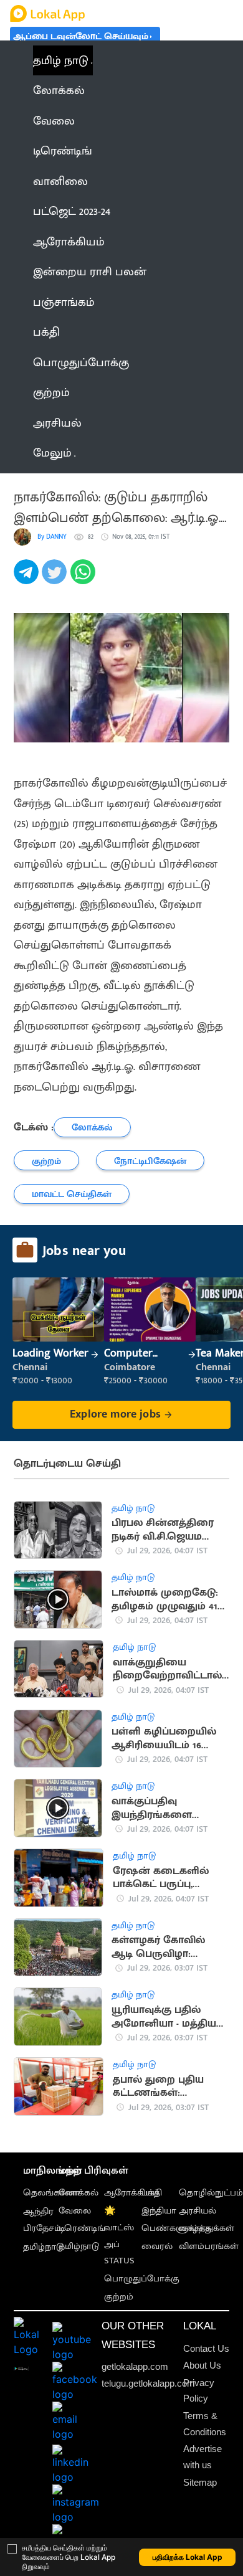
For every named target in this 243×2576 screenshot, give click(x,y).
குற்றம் (119, 2297)
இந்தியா (159, 2211)
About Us (202, 2365)
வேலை (75, 2211)
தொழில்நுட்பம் (211, 2193)
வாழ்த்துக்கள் (207, 2228)
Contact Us (206, 2348)
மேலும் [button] (52, 453)
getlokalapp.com (135, 2366)
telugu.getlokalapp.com (148, 2383)
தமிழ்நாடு (43, 2247)
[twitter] (56, 579)
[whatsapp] (84, 579)
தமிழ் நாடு (61, 60)
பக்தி (152, 2193)
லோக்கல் (79, 2193)
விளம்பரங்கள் (209, 2246)
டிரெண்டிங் (82, 2228)
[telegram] (28, 579)
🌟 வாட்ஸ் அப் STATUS (119, 2236)
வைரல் (157, 2246)
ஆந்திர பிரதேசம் (42, 2220)
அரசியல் (198, 2211)
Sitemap (200, 2482)
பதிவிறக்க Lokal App (188, 2557)
